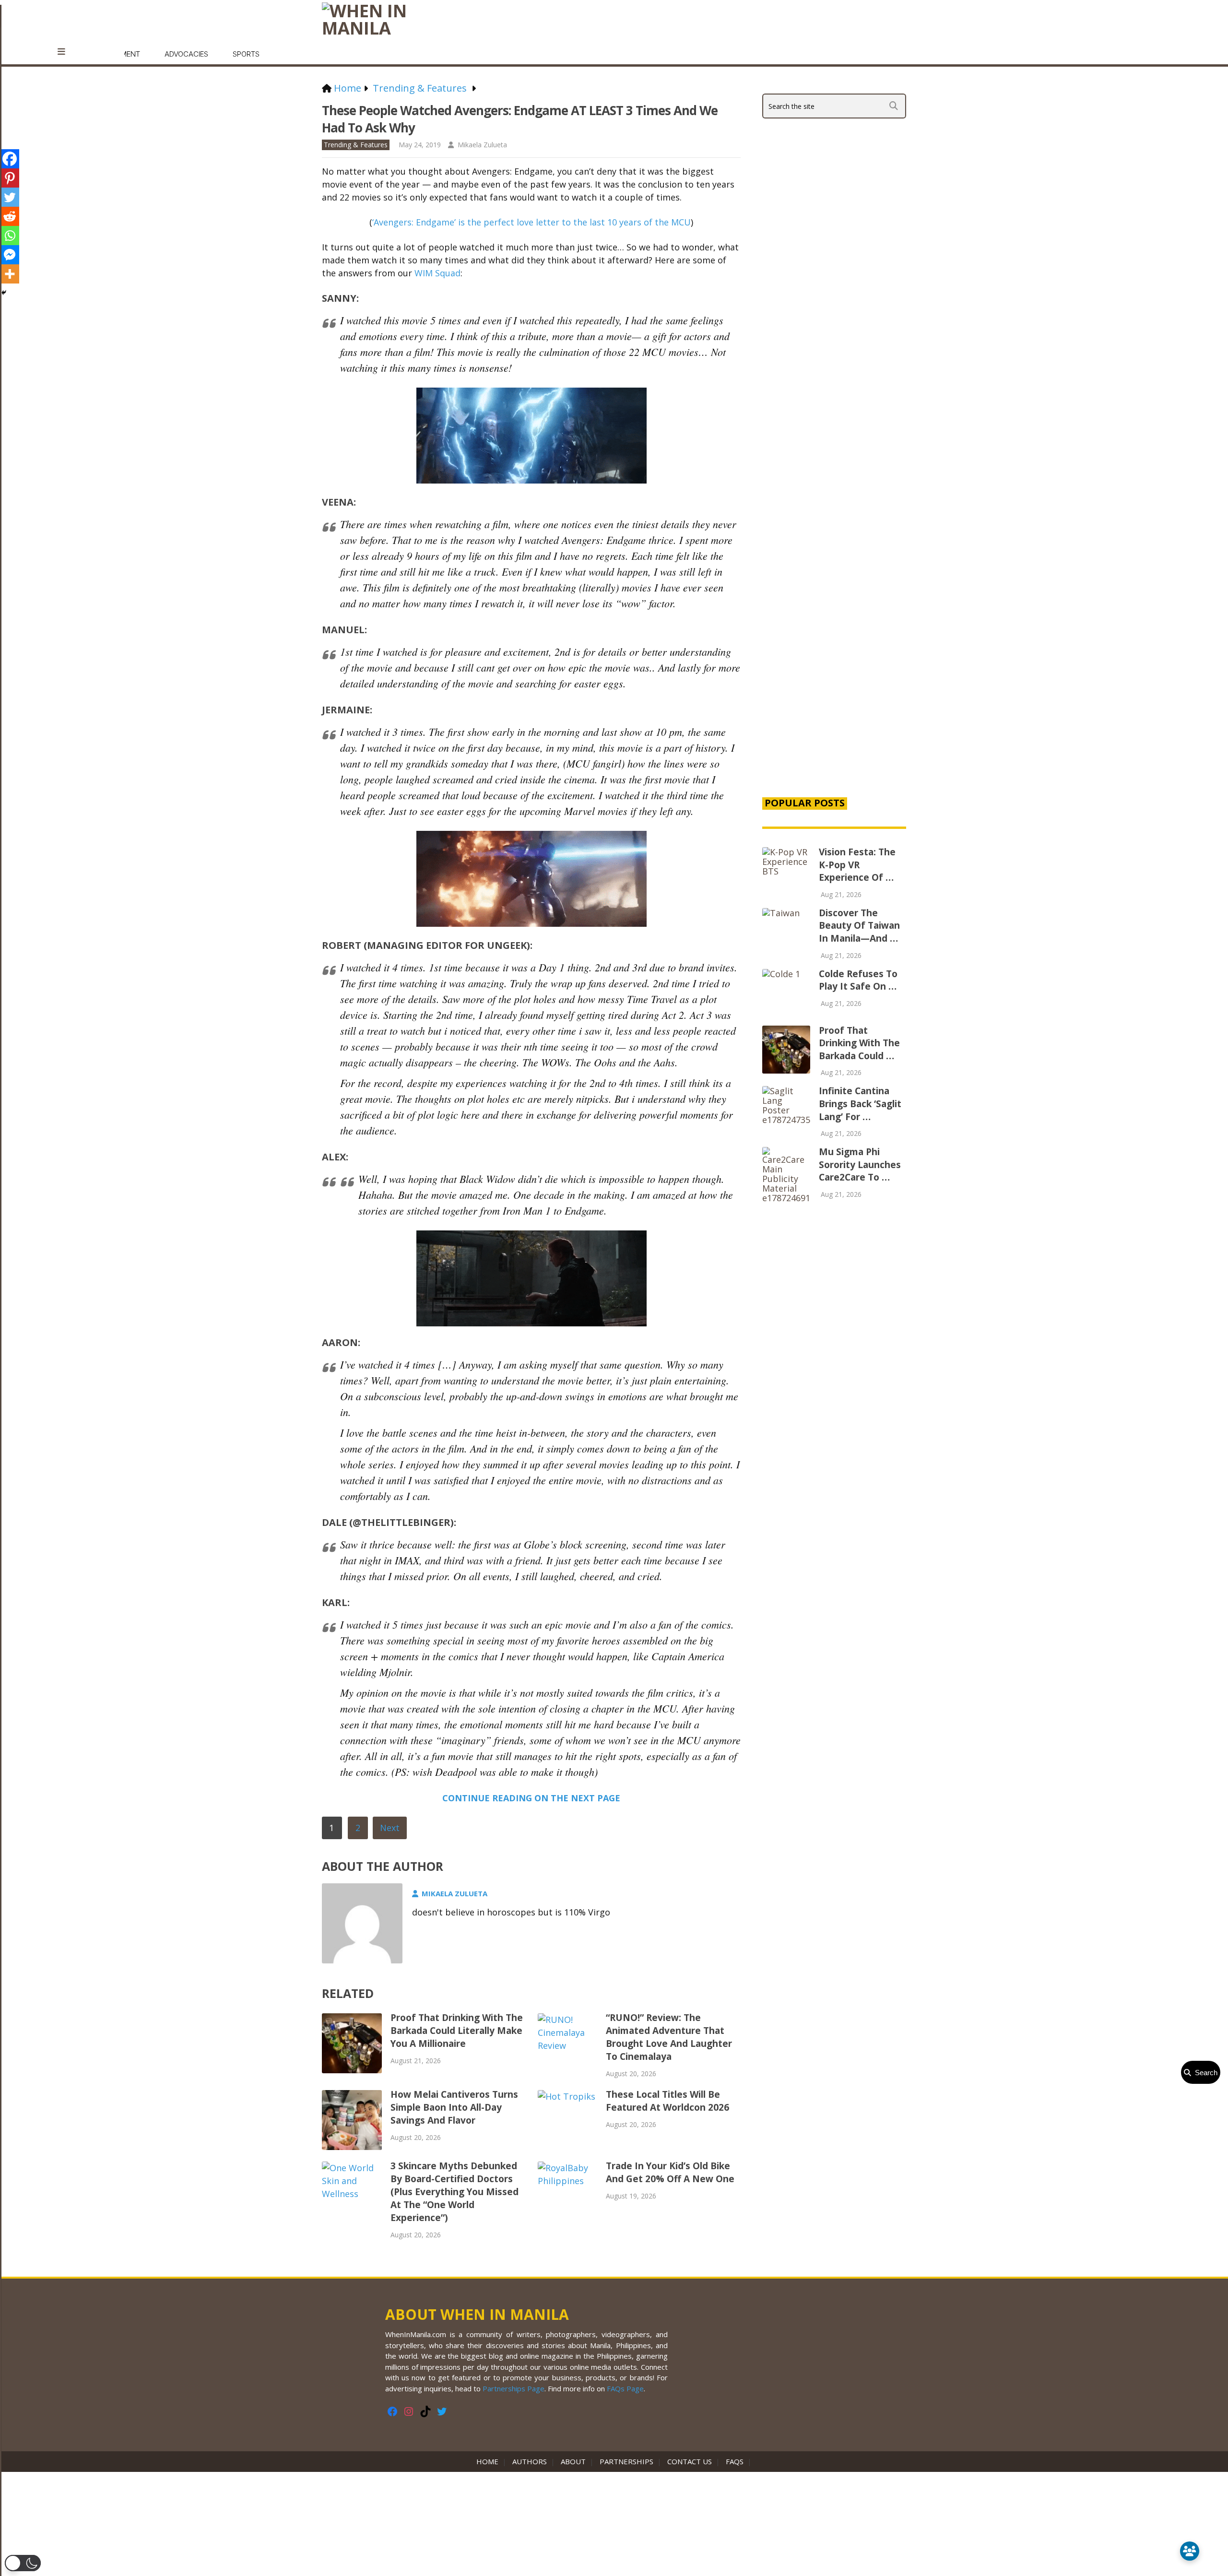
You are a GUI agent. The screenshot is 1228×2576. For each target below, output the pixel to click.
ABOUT (573, 2461)
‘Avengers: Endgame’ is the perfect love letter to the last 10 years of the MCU (531, 222)
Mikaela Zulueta (482, 145)
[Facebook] (10, 159)
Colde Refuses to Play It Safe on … (858, 980)
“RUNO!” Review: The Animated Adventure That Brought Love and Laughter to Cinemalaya (669, 2037)
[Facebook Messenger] (10, 255)
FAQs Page (625, 2388)
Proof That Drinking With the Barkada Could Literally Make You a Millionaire (457, 2031)
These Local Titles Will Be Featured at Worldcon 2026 (667, 2101)
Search (1204, 2073)
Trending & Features (356, 145)
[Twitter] (10, 197)
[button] (23, 2563)
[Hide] (4, 293)
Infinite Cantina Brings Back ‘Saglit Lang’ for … (860, 1104)
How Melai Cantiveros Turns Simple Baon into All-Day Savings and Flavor (454, 2107)
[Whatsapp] (10, 236)
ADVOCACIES (186, 54)
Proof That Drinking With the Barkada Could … (859, 1043)
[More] (10, 274)
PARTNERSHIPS (626, 2461)
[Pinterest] (10, 178)
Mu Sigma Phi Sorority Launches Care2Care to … (860, 1164)
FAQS (735, 2461)
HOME (489, 2461)
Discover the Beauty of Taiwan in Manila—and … (859, 926)
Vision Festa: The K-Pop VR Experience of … (857, 865)
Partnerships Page (514, 2388)
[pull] (66, 52)
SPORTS (246, 54)
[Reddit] (10, 216)
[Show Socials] (1190, 2551)
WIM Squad (437, 273)
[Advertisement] (834, 625)
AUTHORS (530, 2461)
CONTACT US (690, 2461)
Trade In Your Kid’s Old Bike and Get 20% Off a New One (670, 2172)
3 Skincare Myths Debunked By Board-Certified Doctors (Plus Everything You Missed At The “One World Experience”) (455, 2192)
